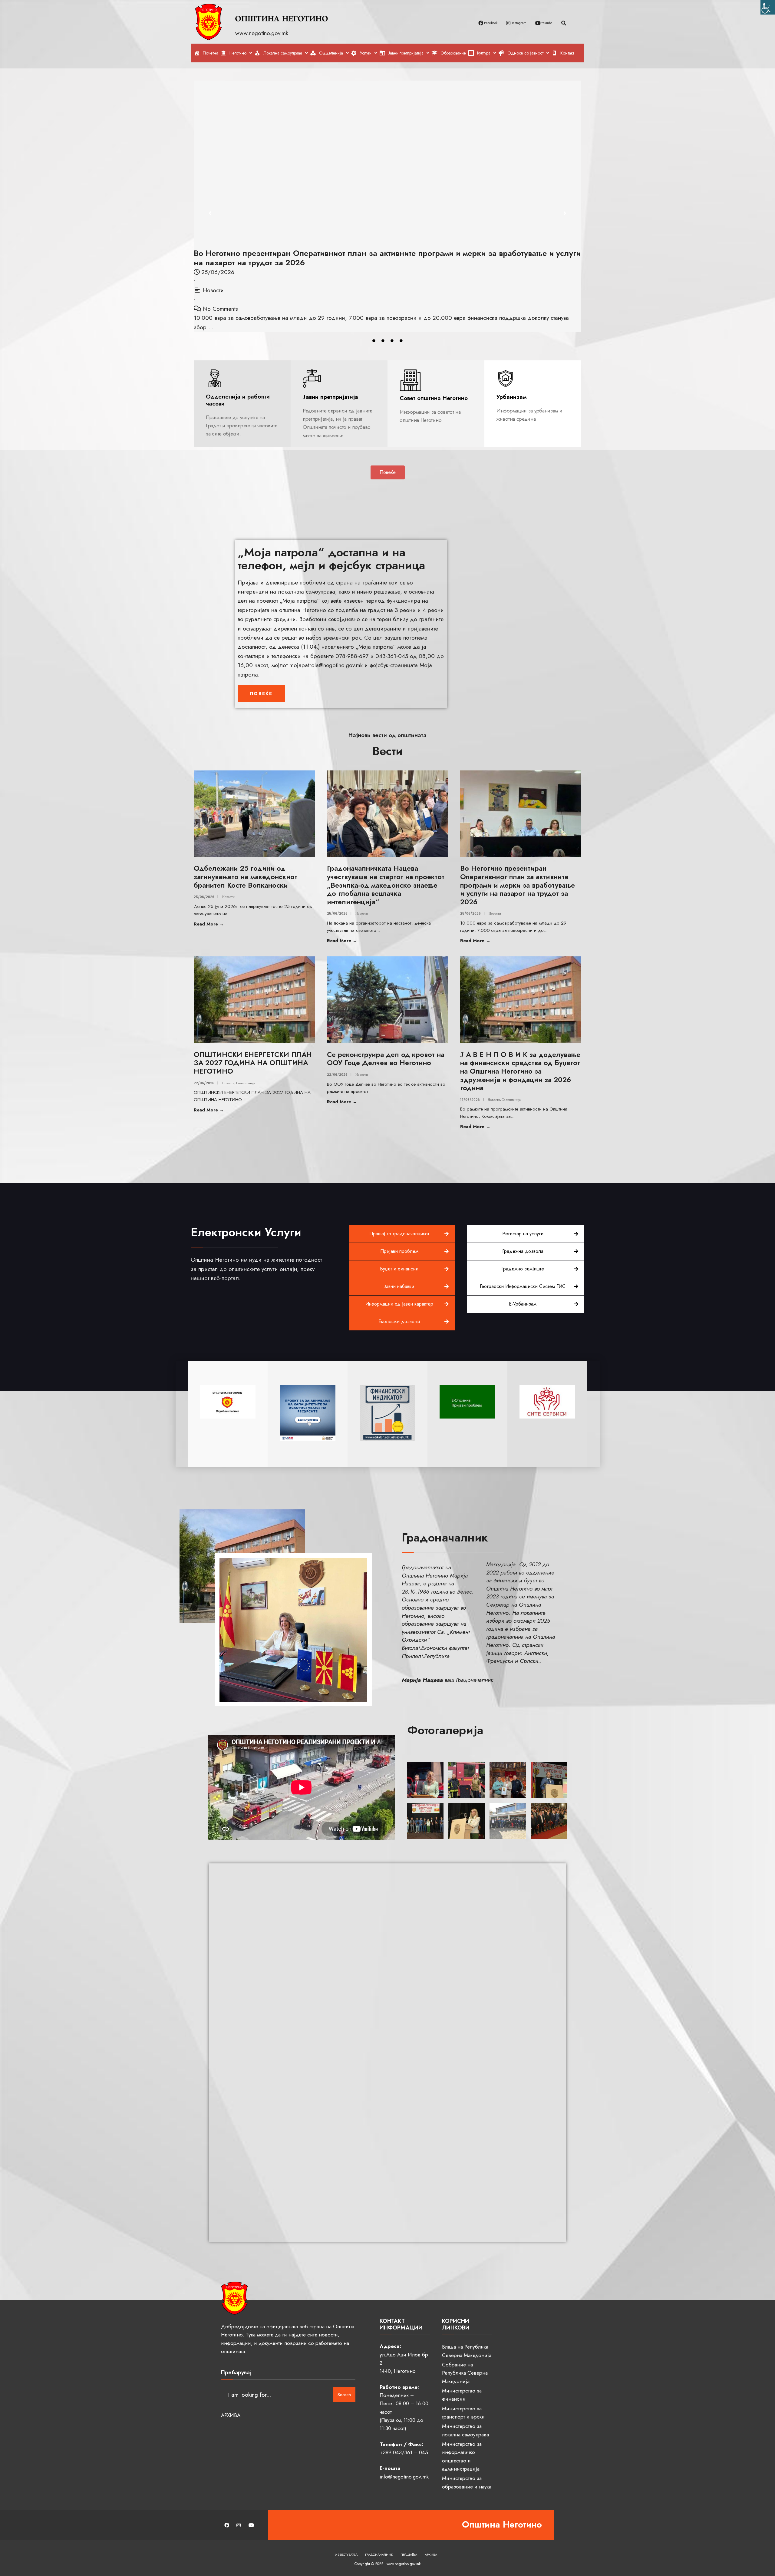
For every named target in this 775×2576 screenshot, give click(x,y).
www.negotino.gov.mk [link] (263, 33)
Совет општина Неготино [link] (434, 398)
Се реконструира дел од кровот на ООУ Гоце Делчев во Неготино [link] (386, 1059)
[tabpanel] (387, 197)
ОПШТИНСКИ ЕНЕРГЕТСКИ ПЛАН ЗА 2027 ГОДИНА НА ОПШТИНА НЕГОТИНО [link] (348, 253)
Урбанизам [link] (512, 397)
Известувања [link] (346, 2554)
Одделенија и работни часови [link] (238, 400)
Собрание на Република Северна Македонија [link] (465, 2373)
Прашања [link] (409, 2554)
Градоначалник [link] (379, 2554)
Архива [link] (431, 2554)
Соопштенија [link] (244, 281)
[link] (768, 7)
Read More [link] (225, 924)
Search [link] (344, 2395)
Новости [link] (213, 281)
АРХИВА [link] (231, 2415)
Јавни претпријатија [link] (330, 397)
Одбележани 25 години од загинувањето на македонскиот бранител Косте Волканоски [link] (246, 877)
